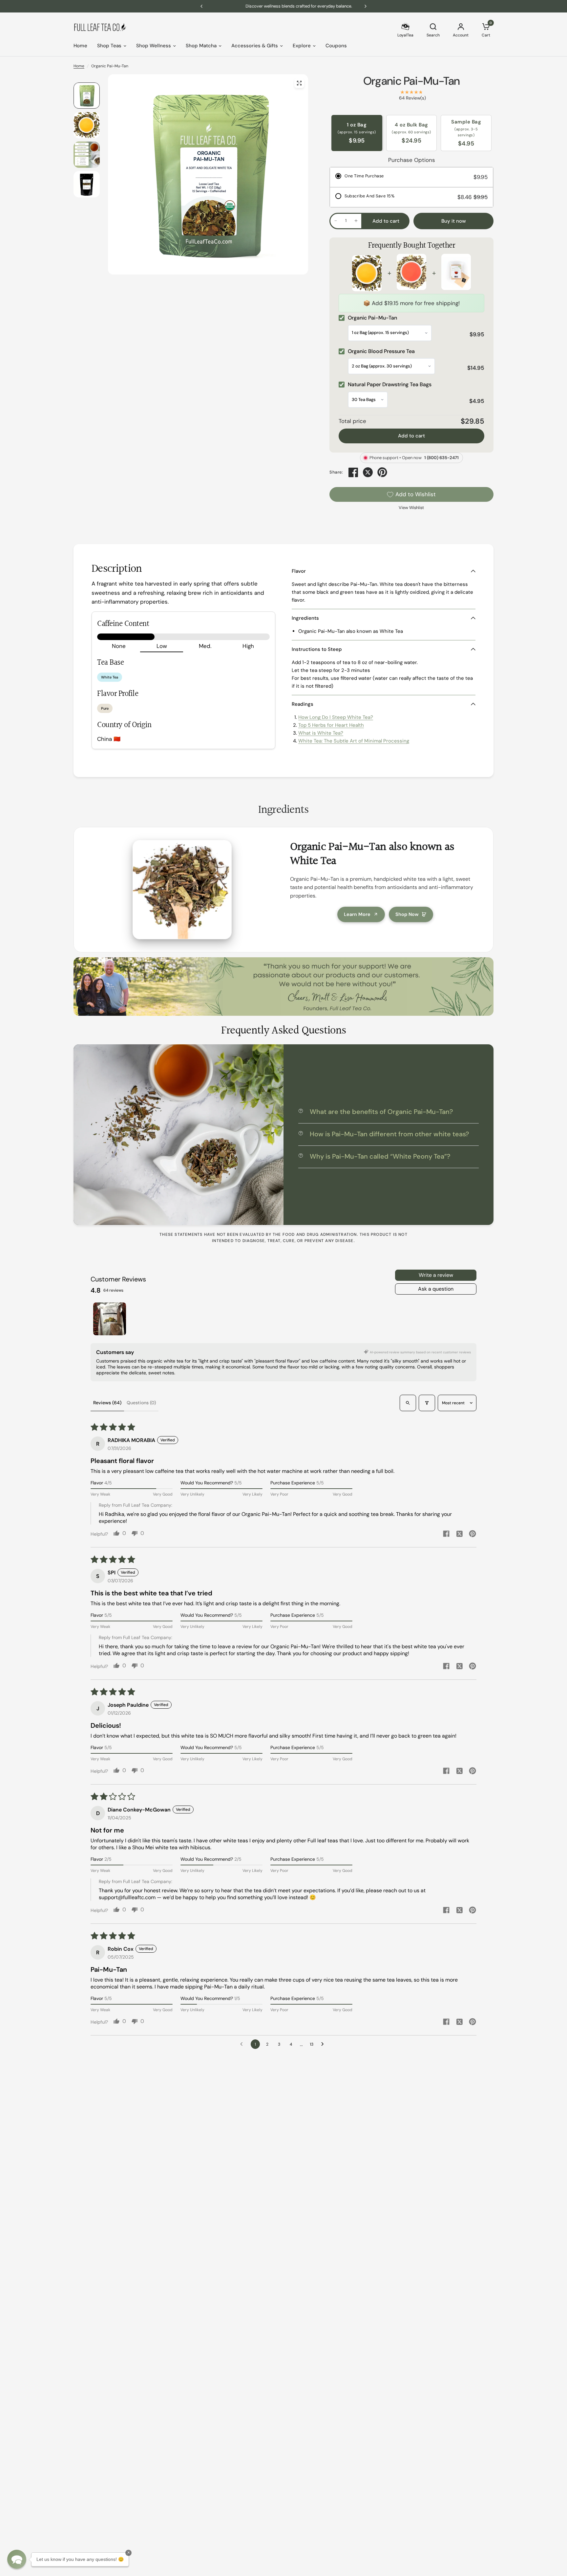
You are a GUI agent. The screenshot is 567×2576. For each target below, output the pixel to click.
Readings (303, 704)
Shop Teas (109, 46)
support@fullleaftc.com (127, 1897)
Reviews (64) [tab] (107, 1403)
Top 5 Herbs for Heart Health (331, 725)
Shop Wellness (154, 46)
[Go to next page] (324, 2044)
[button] (17, 2559)
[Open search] (408, 1403)
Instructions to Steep (317, 649)
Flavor (299, 571)
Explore (302, 46)
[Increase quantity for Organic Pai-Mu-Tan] (356, 221)
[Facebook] (353, 472)
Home (80, 46)
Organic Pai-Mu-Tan (412, 81)
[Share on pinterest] (472, 1534)
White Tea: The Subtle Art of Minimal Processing (354, 741)
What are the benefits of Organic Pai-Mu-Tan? (381, 1112)
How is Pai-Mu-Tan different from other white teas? (389, 1134)
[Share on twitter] (459, 1535)
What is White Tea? (321, 733)
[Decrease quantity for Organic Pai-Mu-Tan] (336, 221)
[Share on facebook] (446, 1534)
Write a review (436, 1275)
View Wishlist (411, 508)
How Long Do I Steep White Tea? (336, 717)
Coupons (336, 46)
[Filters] (427, 1403)
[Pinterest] (382, 472)
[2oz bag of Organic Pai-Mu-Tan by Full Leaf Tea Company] (299, 83)
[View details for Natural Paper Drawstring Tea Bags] (456, 273)
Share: (336, 472)
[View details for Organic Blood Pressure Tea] (411, 273)
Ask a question (436, 1289)
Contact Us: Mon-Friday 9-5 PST (294, 6)
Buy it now (454, 221)
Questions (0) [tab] (141, 1403)
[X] (368, 472)
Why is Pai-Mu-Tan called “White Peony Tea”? (380, 1156)
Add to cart (411, 436)
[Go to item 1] (110, 1319)
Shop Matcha (201, 46)
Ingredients (305, 618)
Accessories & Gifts (255, 46)
